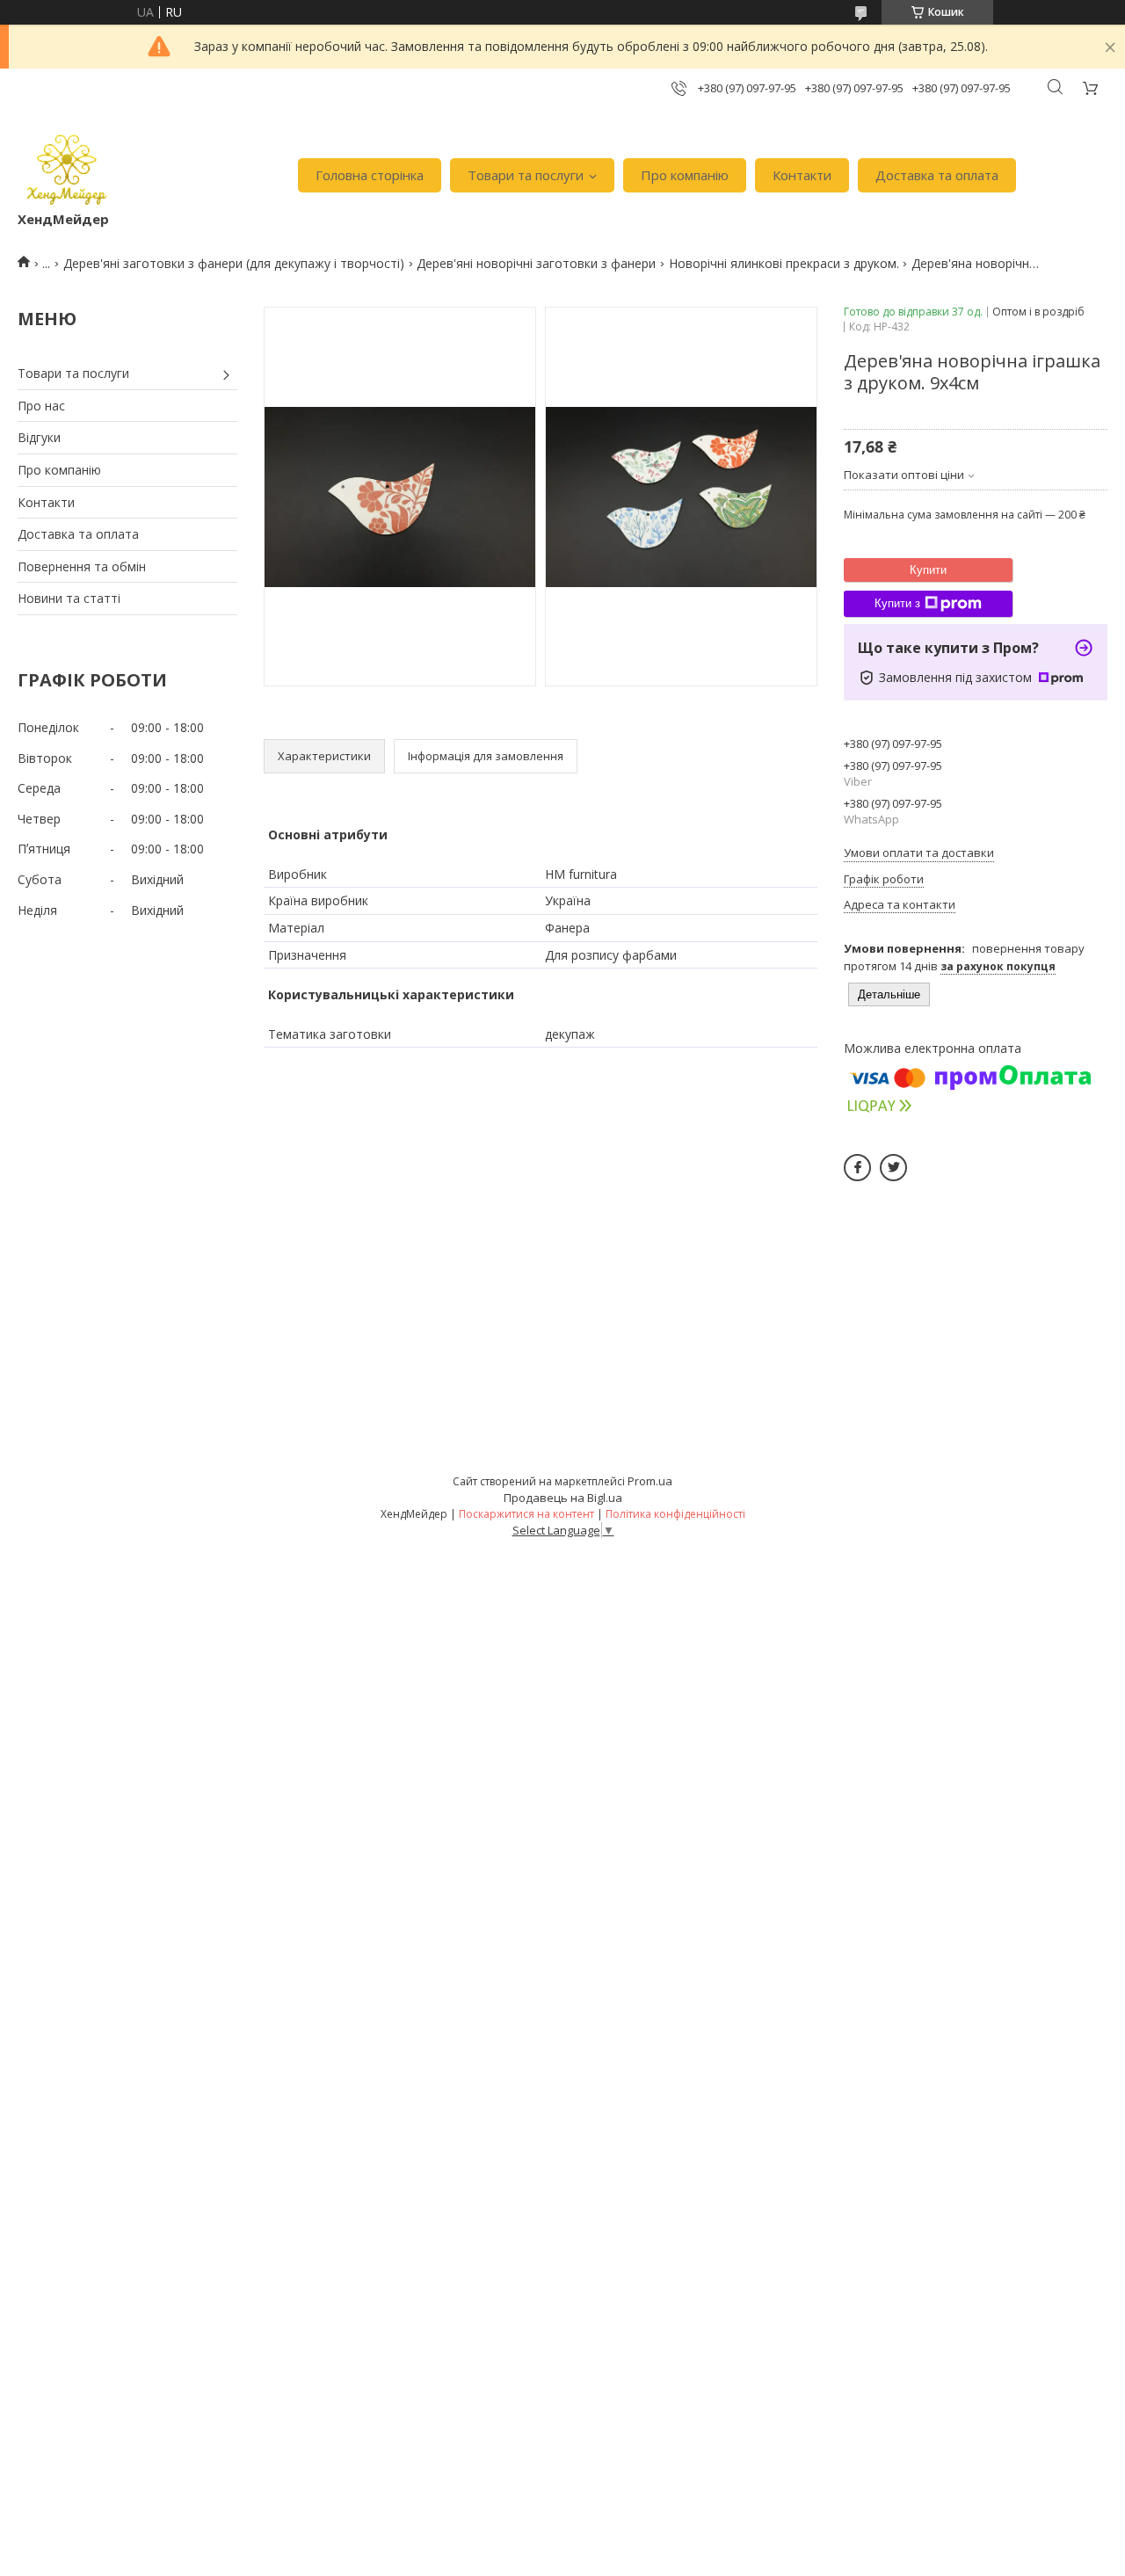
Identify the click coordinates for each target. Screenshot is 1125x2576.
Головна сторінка (370, 175)
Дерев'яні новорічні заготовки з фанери (536, 263)
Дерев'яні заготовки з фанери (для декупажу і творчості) (234, 263)
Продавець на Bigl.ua (563, 1498)
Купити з (897, 603)
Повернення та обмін (82, 566)
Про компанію (685, 175)
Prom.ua (650, 1481)
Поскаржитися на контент (526, 1514)
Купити (928, 570)
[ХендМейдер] (67, 167)
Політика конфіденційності (675, 1514)
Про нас (41, 406)
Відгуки (39, 437)
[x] (893, 1168)
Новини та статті (69, 598)
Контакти (802, 175)
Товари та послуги (526, 175)
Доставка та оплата (937, 175)
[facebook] (857, 1168)
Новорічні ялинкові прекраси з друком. (784, 263)
